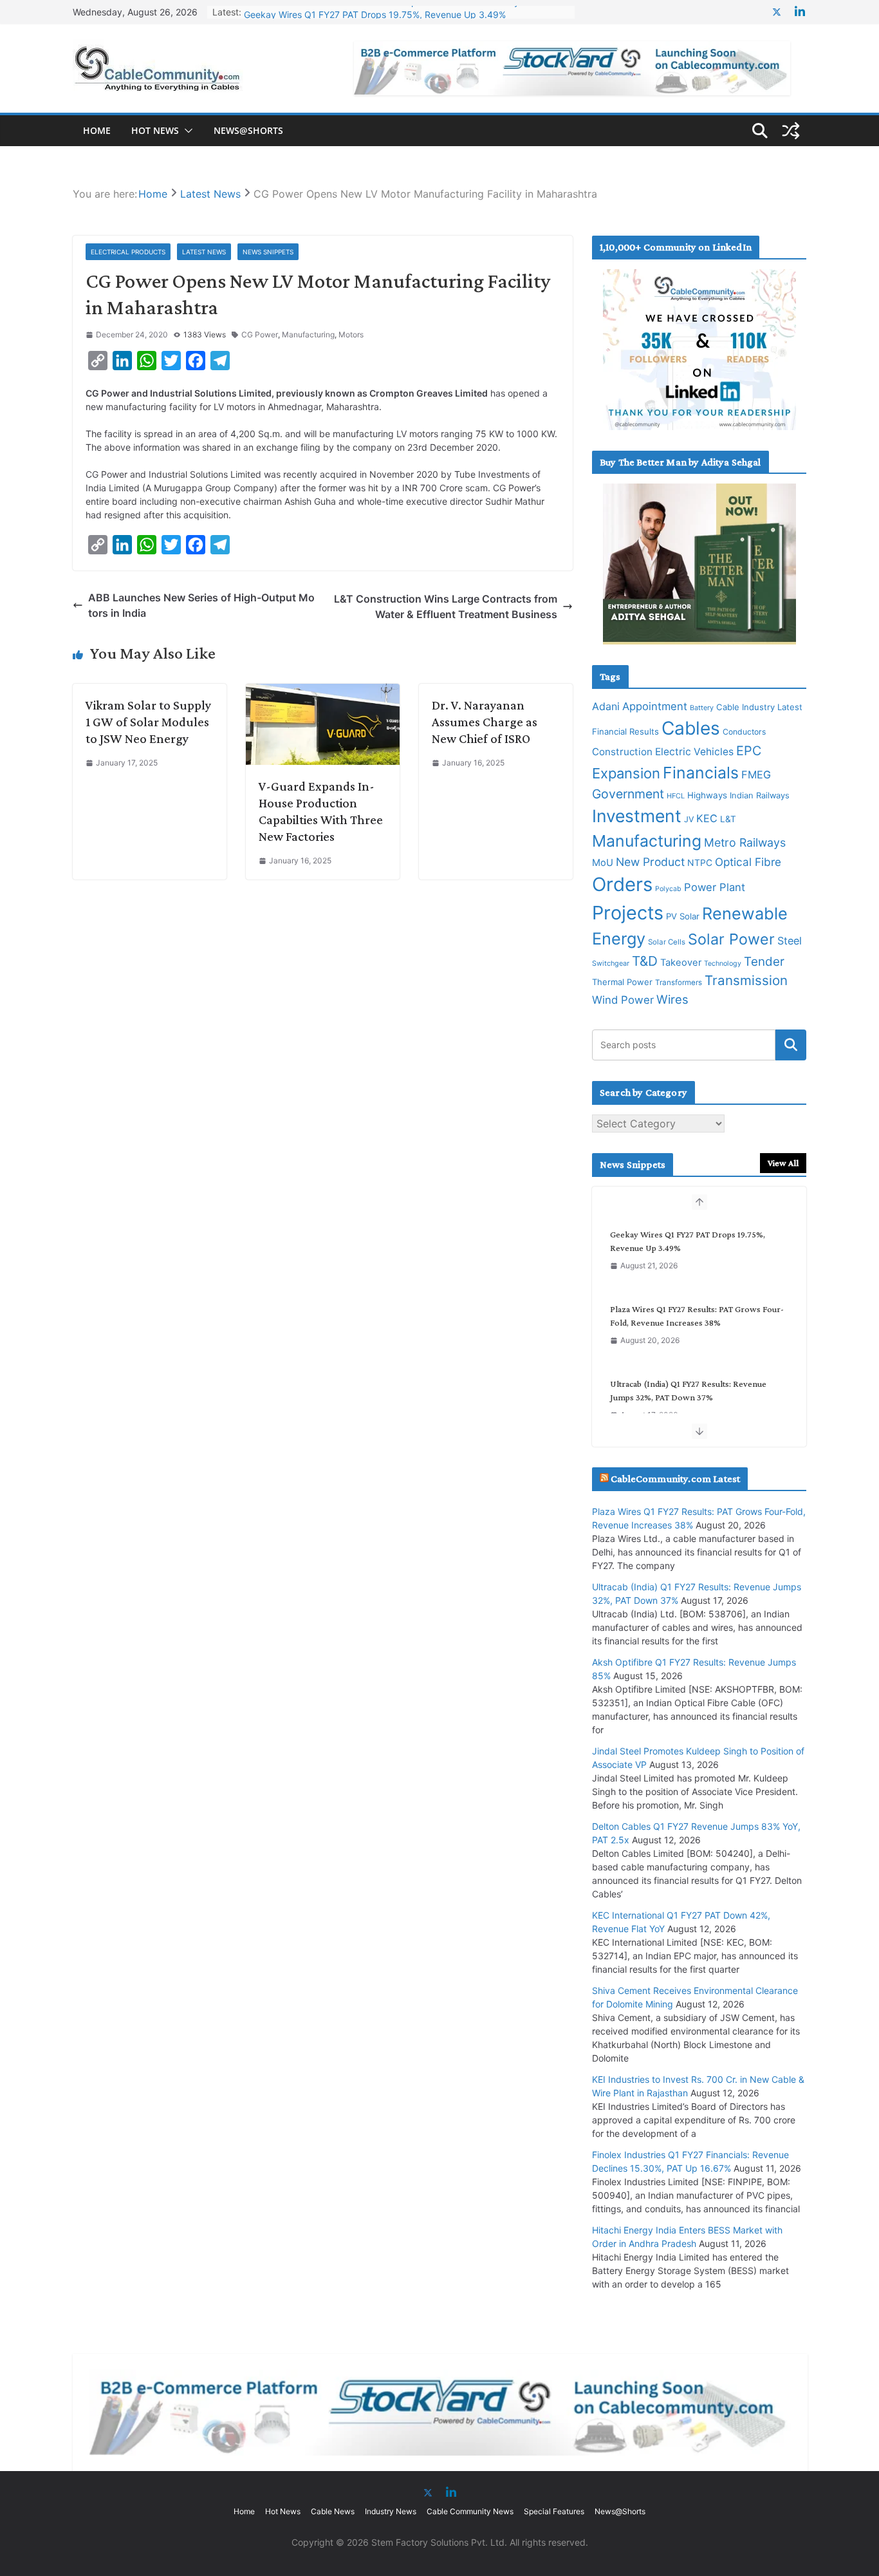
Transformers (679, 982)
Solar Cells (667, 942)
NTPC (700, 862)
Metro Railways (745, 842)
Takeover (681, 963)
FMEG (756, 775)
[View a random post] (791, 131)
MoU (603, 863)
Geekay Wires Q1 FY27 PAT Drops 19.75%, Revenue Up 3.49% (375, 12)
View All (783, 1163)
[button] (186, 131)
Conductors (744, 732)
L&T (728, 819)
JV (689, 819)
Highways (707, 795)
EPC (749, 751)
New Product (650, 862)
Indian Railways (760, 795)
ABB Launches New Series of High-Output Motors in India (201, 605)
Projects (628, 913)
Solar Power (731, 939)
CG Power (260, 334)
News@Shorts (248, 130)
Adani (606, 706)
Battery (702, 708)
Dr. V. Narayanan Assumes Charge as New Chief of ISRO (485, 722)
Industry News (391, 2511)
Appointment (655, 706)
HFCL (676, 796)
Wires (672, 999)
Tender (764, 962)
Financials (701, 773)
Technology (723, 964)
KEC (707, 818)
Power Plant (715, 887)
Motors (351, 334)
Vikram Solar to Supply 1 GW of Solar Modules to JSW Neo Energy (148, 722)
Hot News (155, 130)
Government (628, 794)
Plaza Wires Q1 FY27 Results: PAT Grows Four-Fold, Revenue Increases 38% (697, 1316)
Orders (622, 884)
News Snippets (268, 252)
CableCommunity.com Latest (675, 1479)
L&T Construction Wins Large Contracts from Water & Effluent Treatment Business (446, 606)
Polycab (668, 889)
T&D (645, 961)
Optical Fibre (748, 862)
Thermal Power (622, 982)
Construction (622, 752)
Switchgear (611, 964)
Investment (637, 816)
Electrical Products (128, 252)
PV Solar (683, 916)
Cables (691, 728)
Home (97, 130)
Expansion (626, 773)
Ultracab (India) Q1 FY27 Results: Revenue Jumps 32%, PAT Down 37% (688, 1390)
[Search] (791, 1045)
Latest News (204, 252)
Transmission (746, 980)
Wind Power (623, 1000)
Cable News (333, 2511)
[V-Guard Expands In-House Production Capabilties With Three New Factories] (323, 691)
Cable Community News (470, 2511)
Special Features (554, 2511)
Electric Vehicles (694, 752)
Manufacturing (308, 334)
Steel (790, 941)
